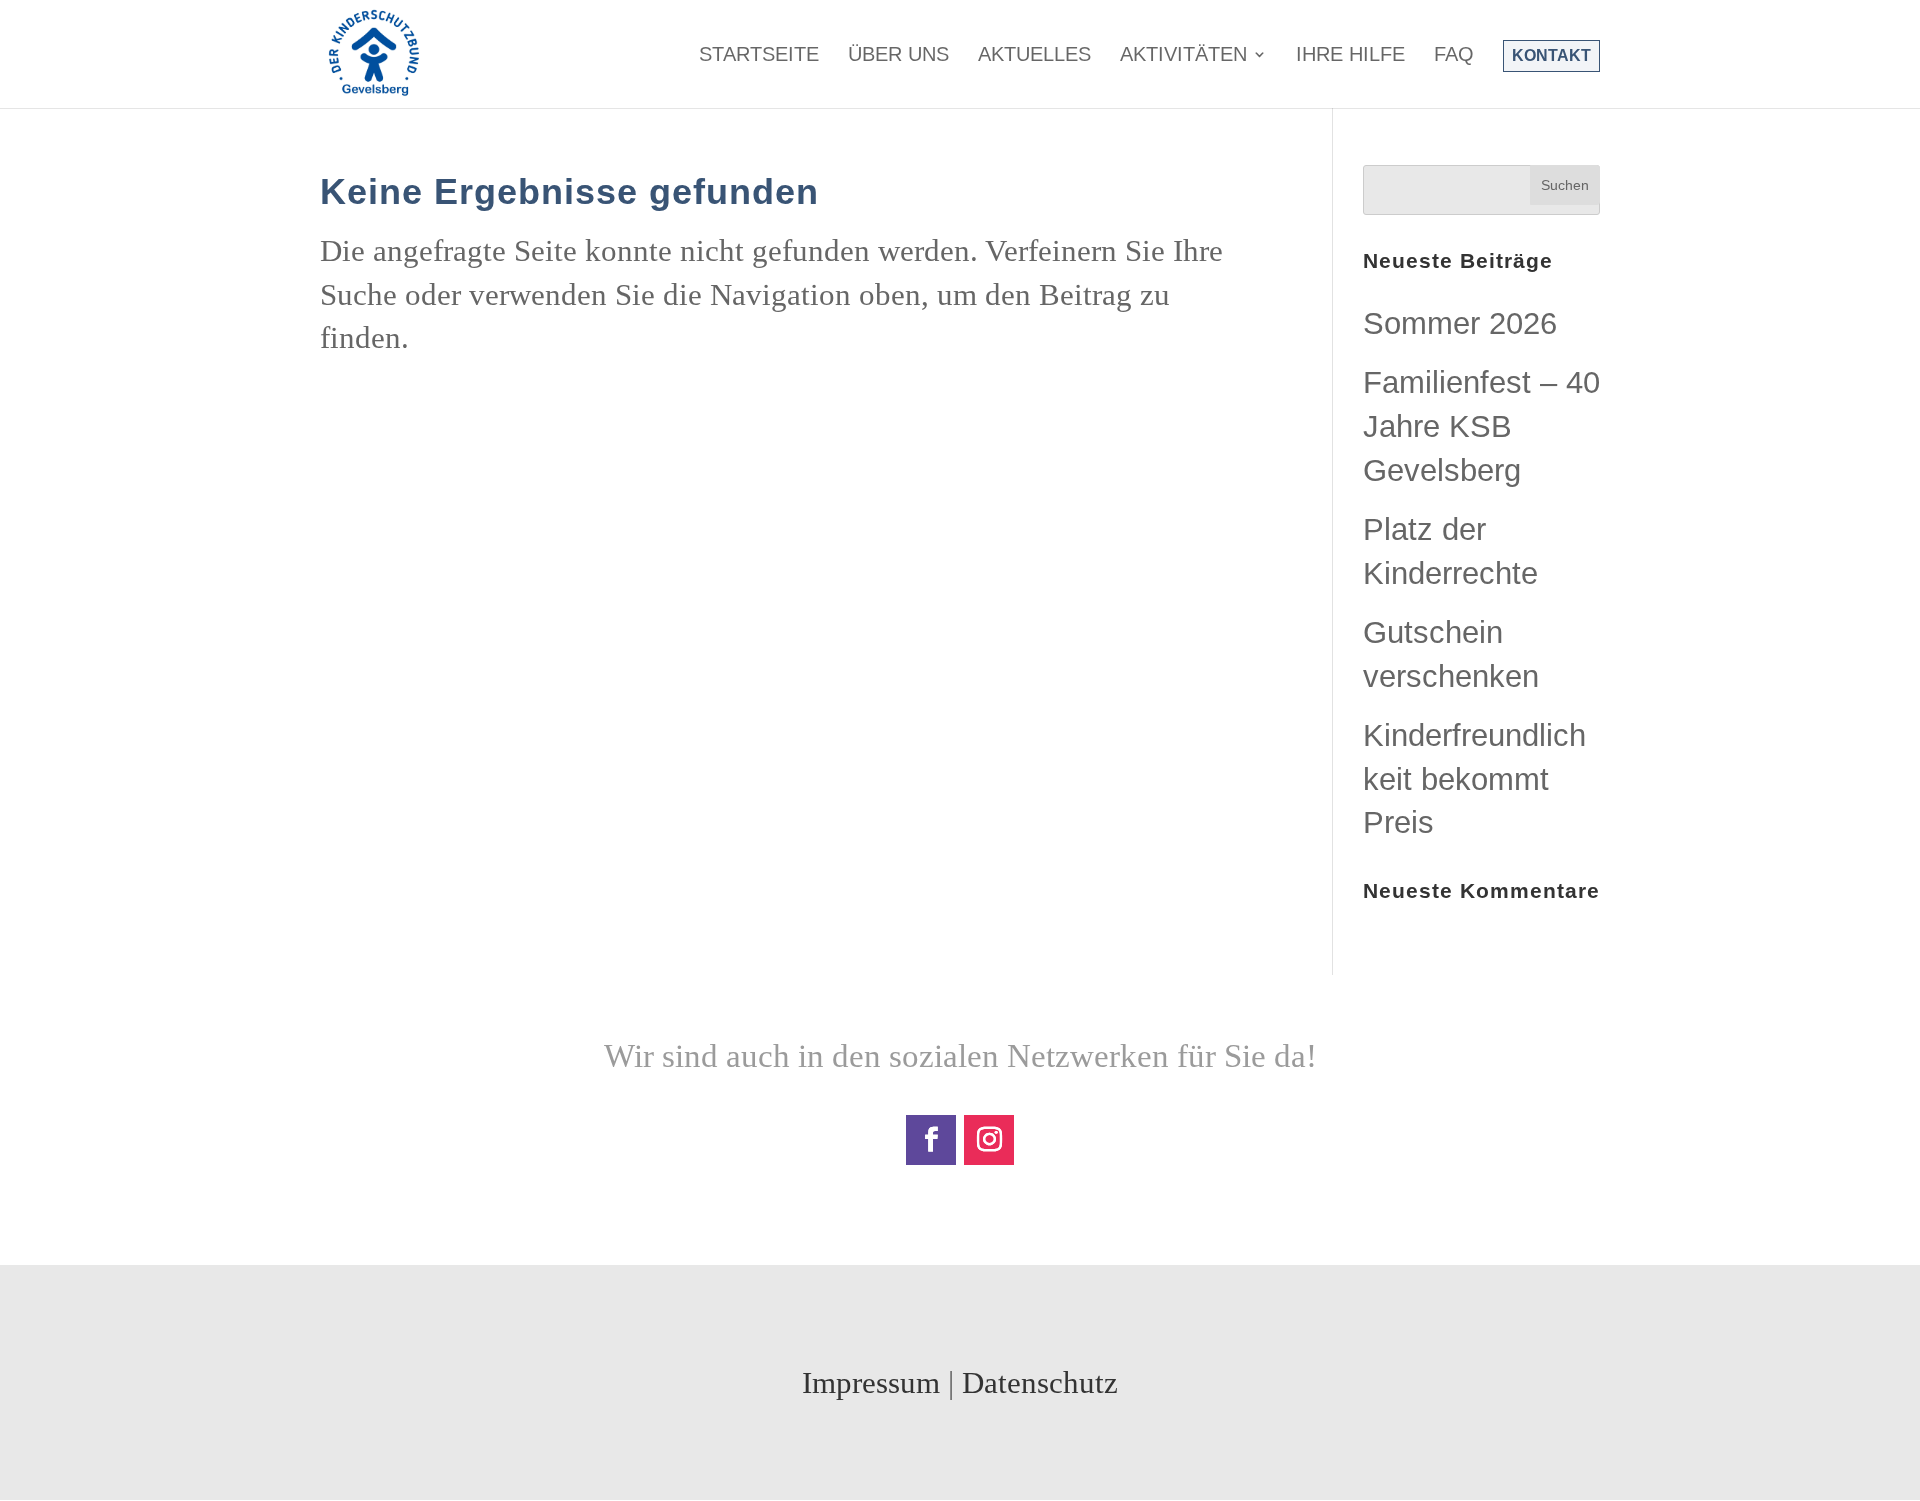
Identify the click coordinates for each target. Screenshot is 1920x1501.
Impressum (871, 1382)
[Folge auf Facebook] (931, 1140)
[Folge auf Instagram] (989, 1140)
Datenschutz (1040, 1382)
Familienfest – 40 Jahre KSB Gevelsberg (1481, 426)
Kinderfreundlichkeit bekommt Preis (1474, 779)
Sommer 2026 (1460, 323)
